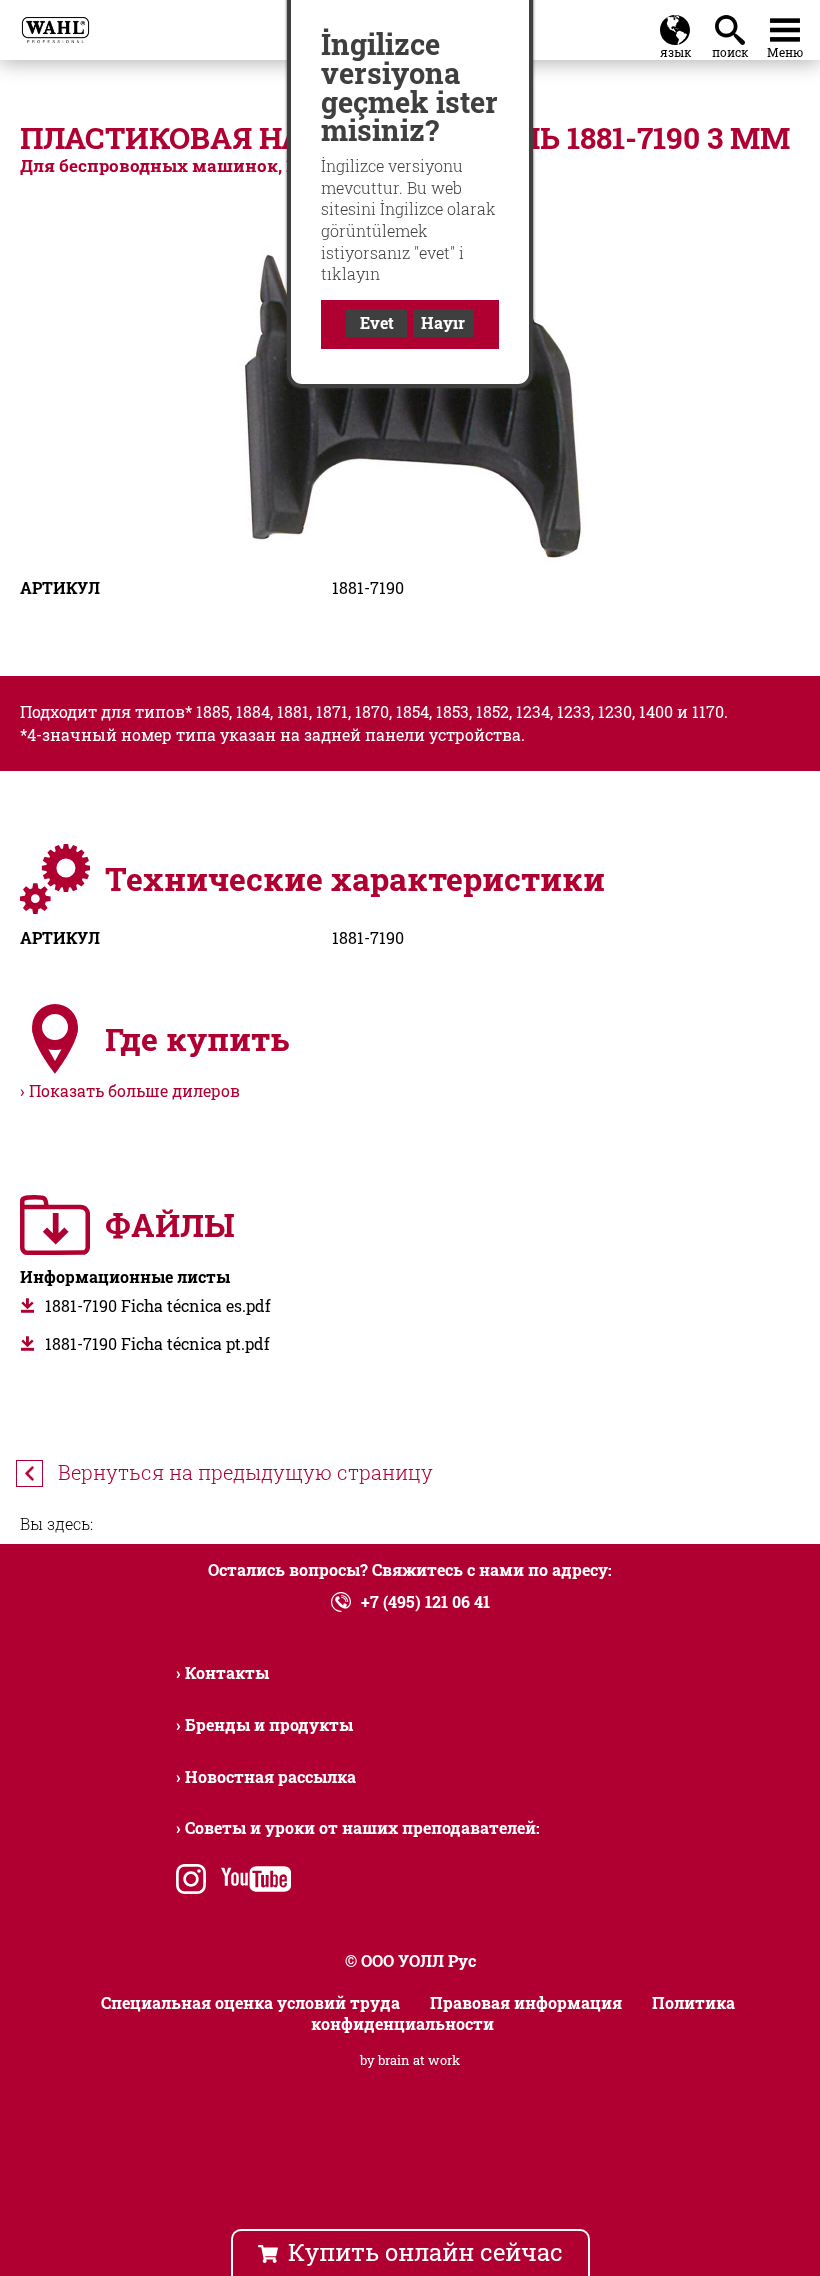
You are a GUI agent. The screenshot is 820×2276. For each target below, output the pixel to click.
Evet (377, 322)
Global (675, 25)
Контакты (227, 1672)
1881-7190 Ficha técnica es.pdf (158, 1305)
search (734, 25)
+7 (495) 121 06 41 (425, 1601)
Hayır (443, 322)
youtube (251, 1881)
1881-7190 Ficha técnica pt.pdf (157, 1343)
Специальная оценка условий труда (250, 2002)
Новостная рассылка (270, 1776)
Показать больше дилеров (134, 1090)
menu (785, 25)
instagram (191, 1881)
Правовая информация (526, 2002)
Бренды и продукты (269, 1724)
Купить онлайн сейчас (425, 2252)
